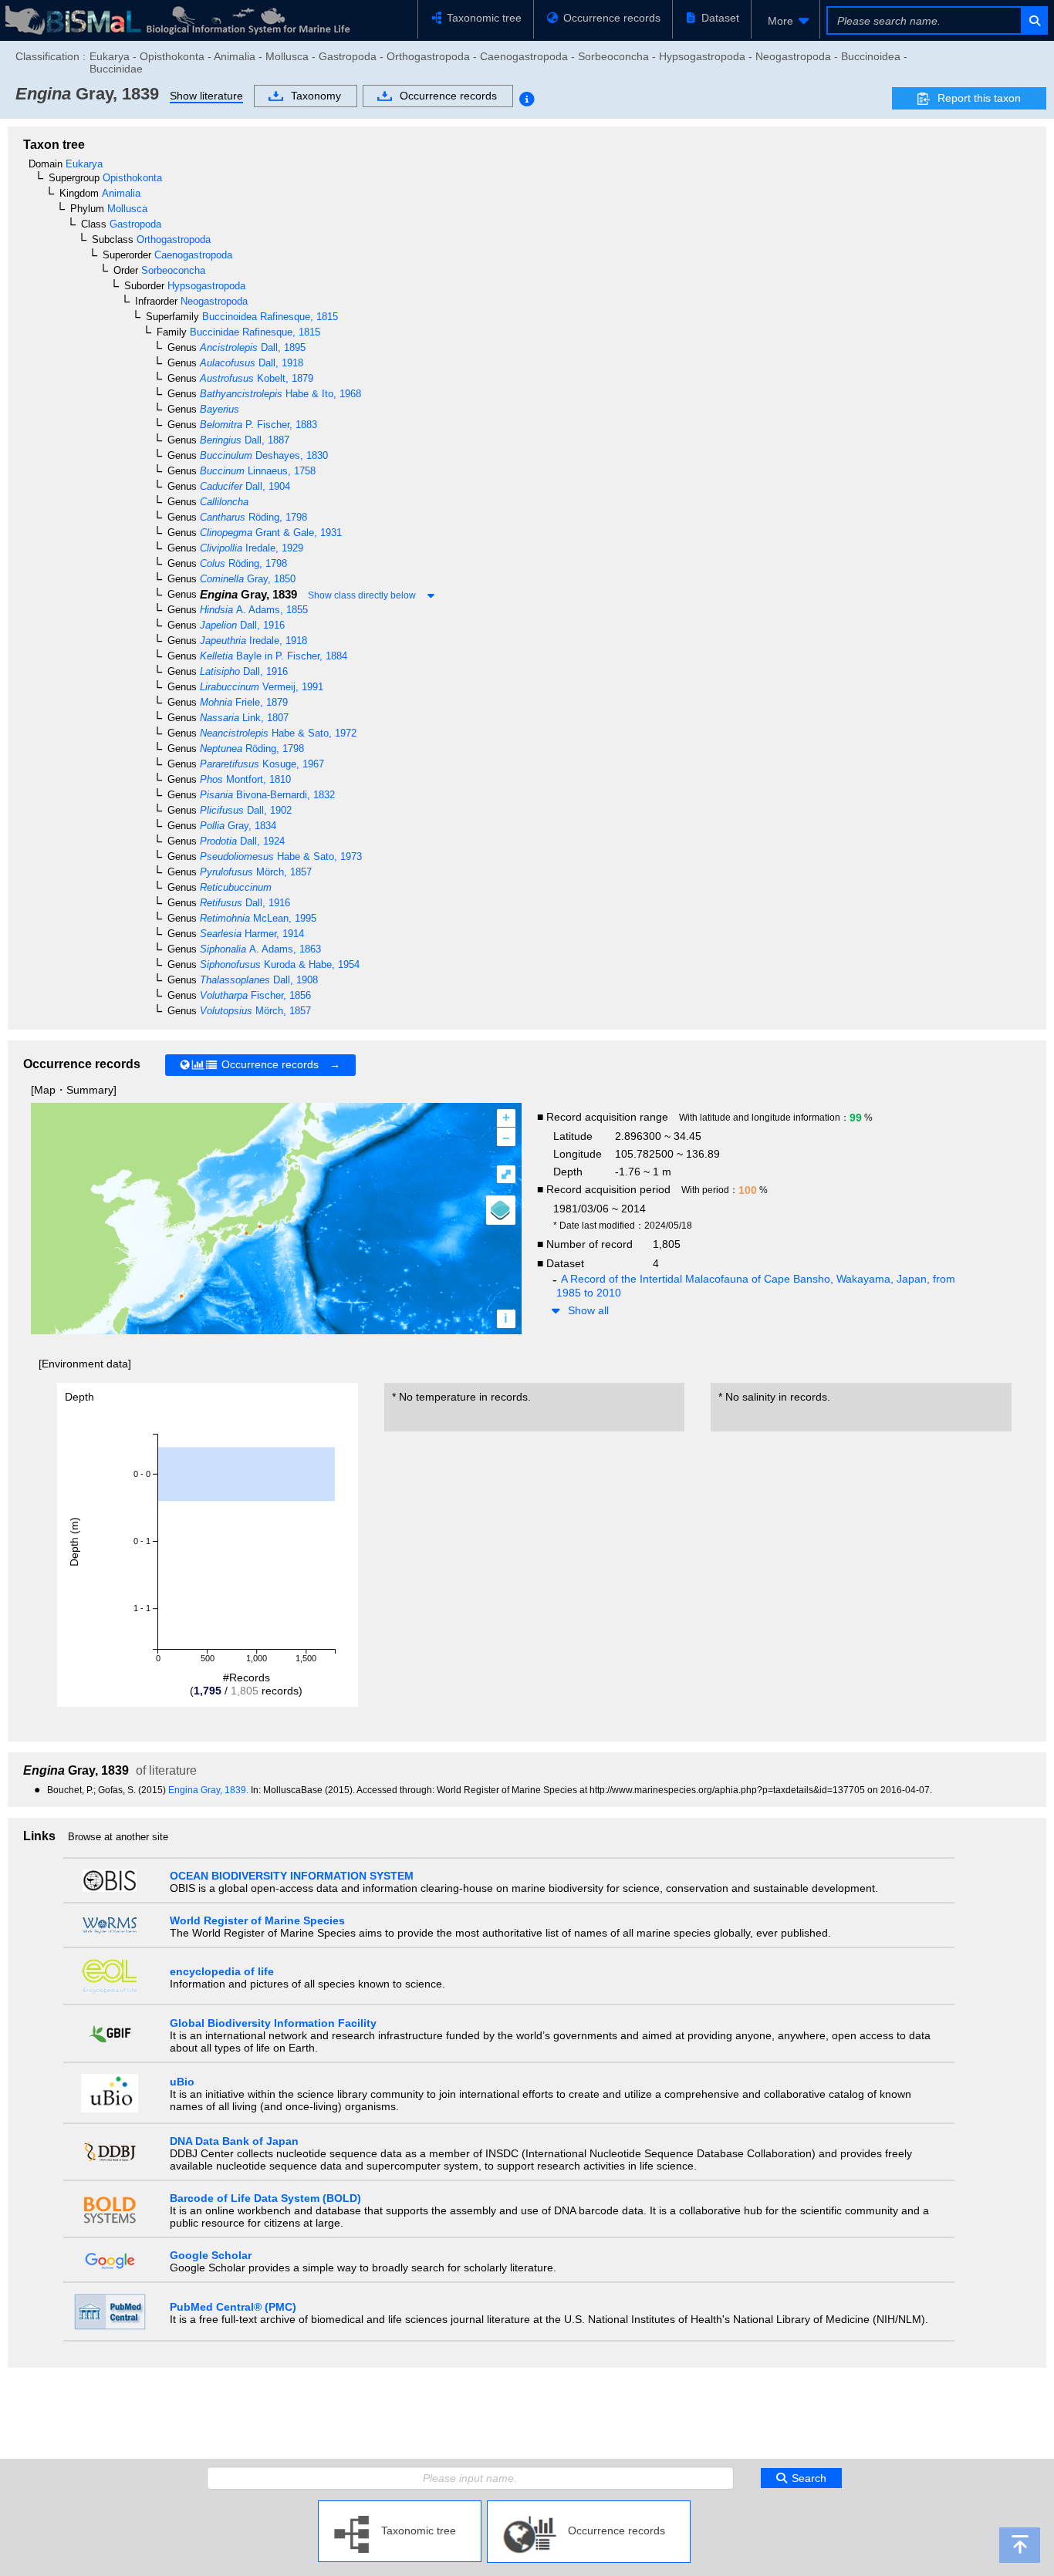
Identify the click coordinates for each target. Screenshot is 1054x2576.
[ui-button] (1034, 20)
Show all (588, 1310)
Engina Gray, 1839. (209, 1790)
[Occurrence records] (589, 2507)
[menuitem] (785, 21)
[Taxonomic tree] (400, 2507)
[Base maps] (501, 1210)
